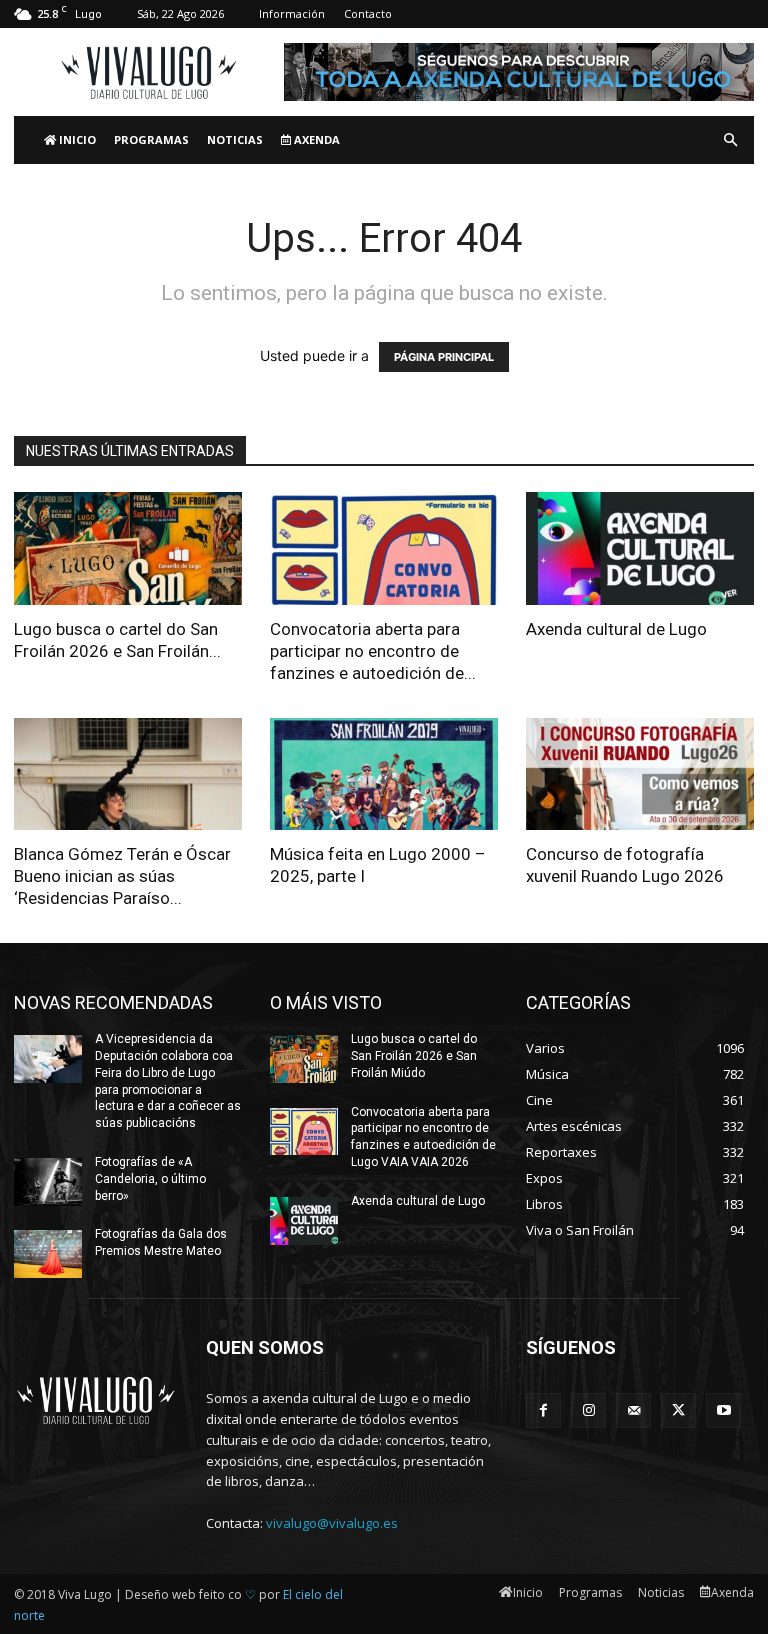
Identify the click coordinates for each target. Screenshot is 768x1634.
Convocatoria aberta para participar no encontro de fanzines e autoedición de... (373, 651)
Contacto (368, 13)
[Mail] (633, 1410)
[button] (730, 140)
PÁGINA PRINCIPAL (444, 357)
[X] (678, 1410)
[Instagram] (588, 1410)
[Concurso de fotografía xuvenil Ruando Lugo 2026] (640, 774)
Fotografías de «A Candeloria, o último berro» (150, 1179)
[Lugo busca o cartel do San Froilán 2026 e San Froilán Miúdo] (128, 548)
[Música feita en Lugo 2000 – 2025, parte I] (384, 774)
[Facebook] (543, 1410)
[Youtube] (723, 1410)
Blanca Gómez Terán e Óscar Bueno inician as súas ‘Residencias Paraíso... (122, 876)
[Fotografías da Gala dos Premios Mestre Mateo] (48, 1254)
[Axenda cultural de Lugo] (640, 548)
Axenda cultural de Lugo (616, 629)
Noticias (235, 139)
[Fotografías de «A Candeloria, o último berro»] (48, 1182)
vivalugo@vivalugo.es (332, 1523)
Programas (151, 139)
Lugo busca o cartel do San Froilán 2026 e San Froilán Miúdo (414, 1056)
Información (292, 13)
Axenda (315, 139)
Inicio (76, 139)
